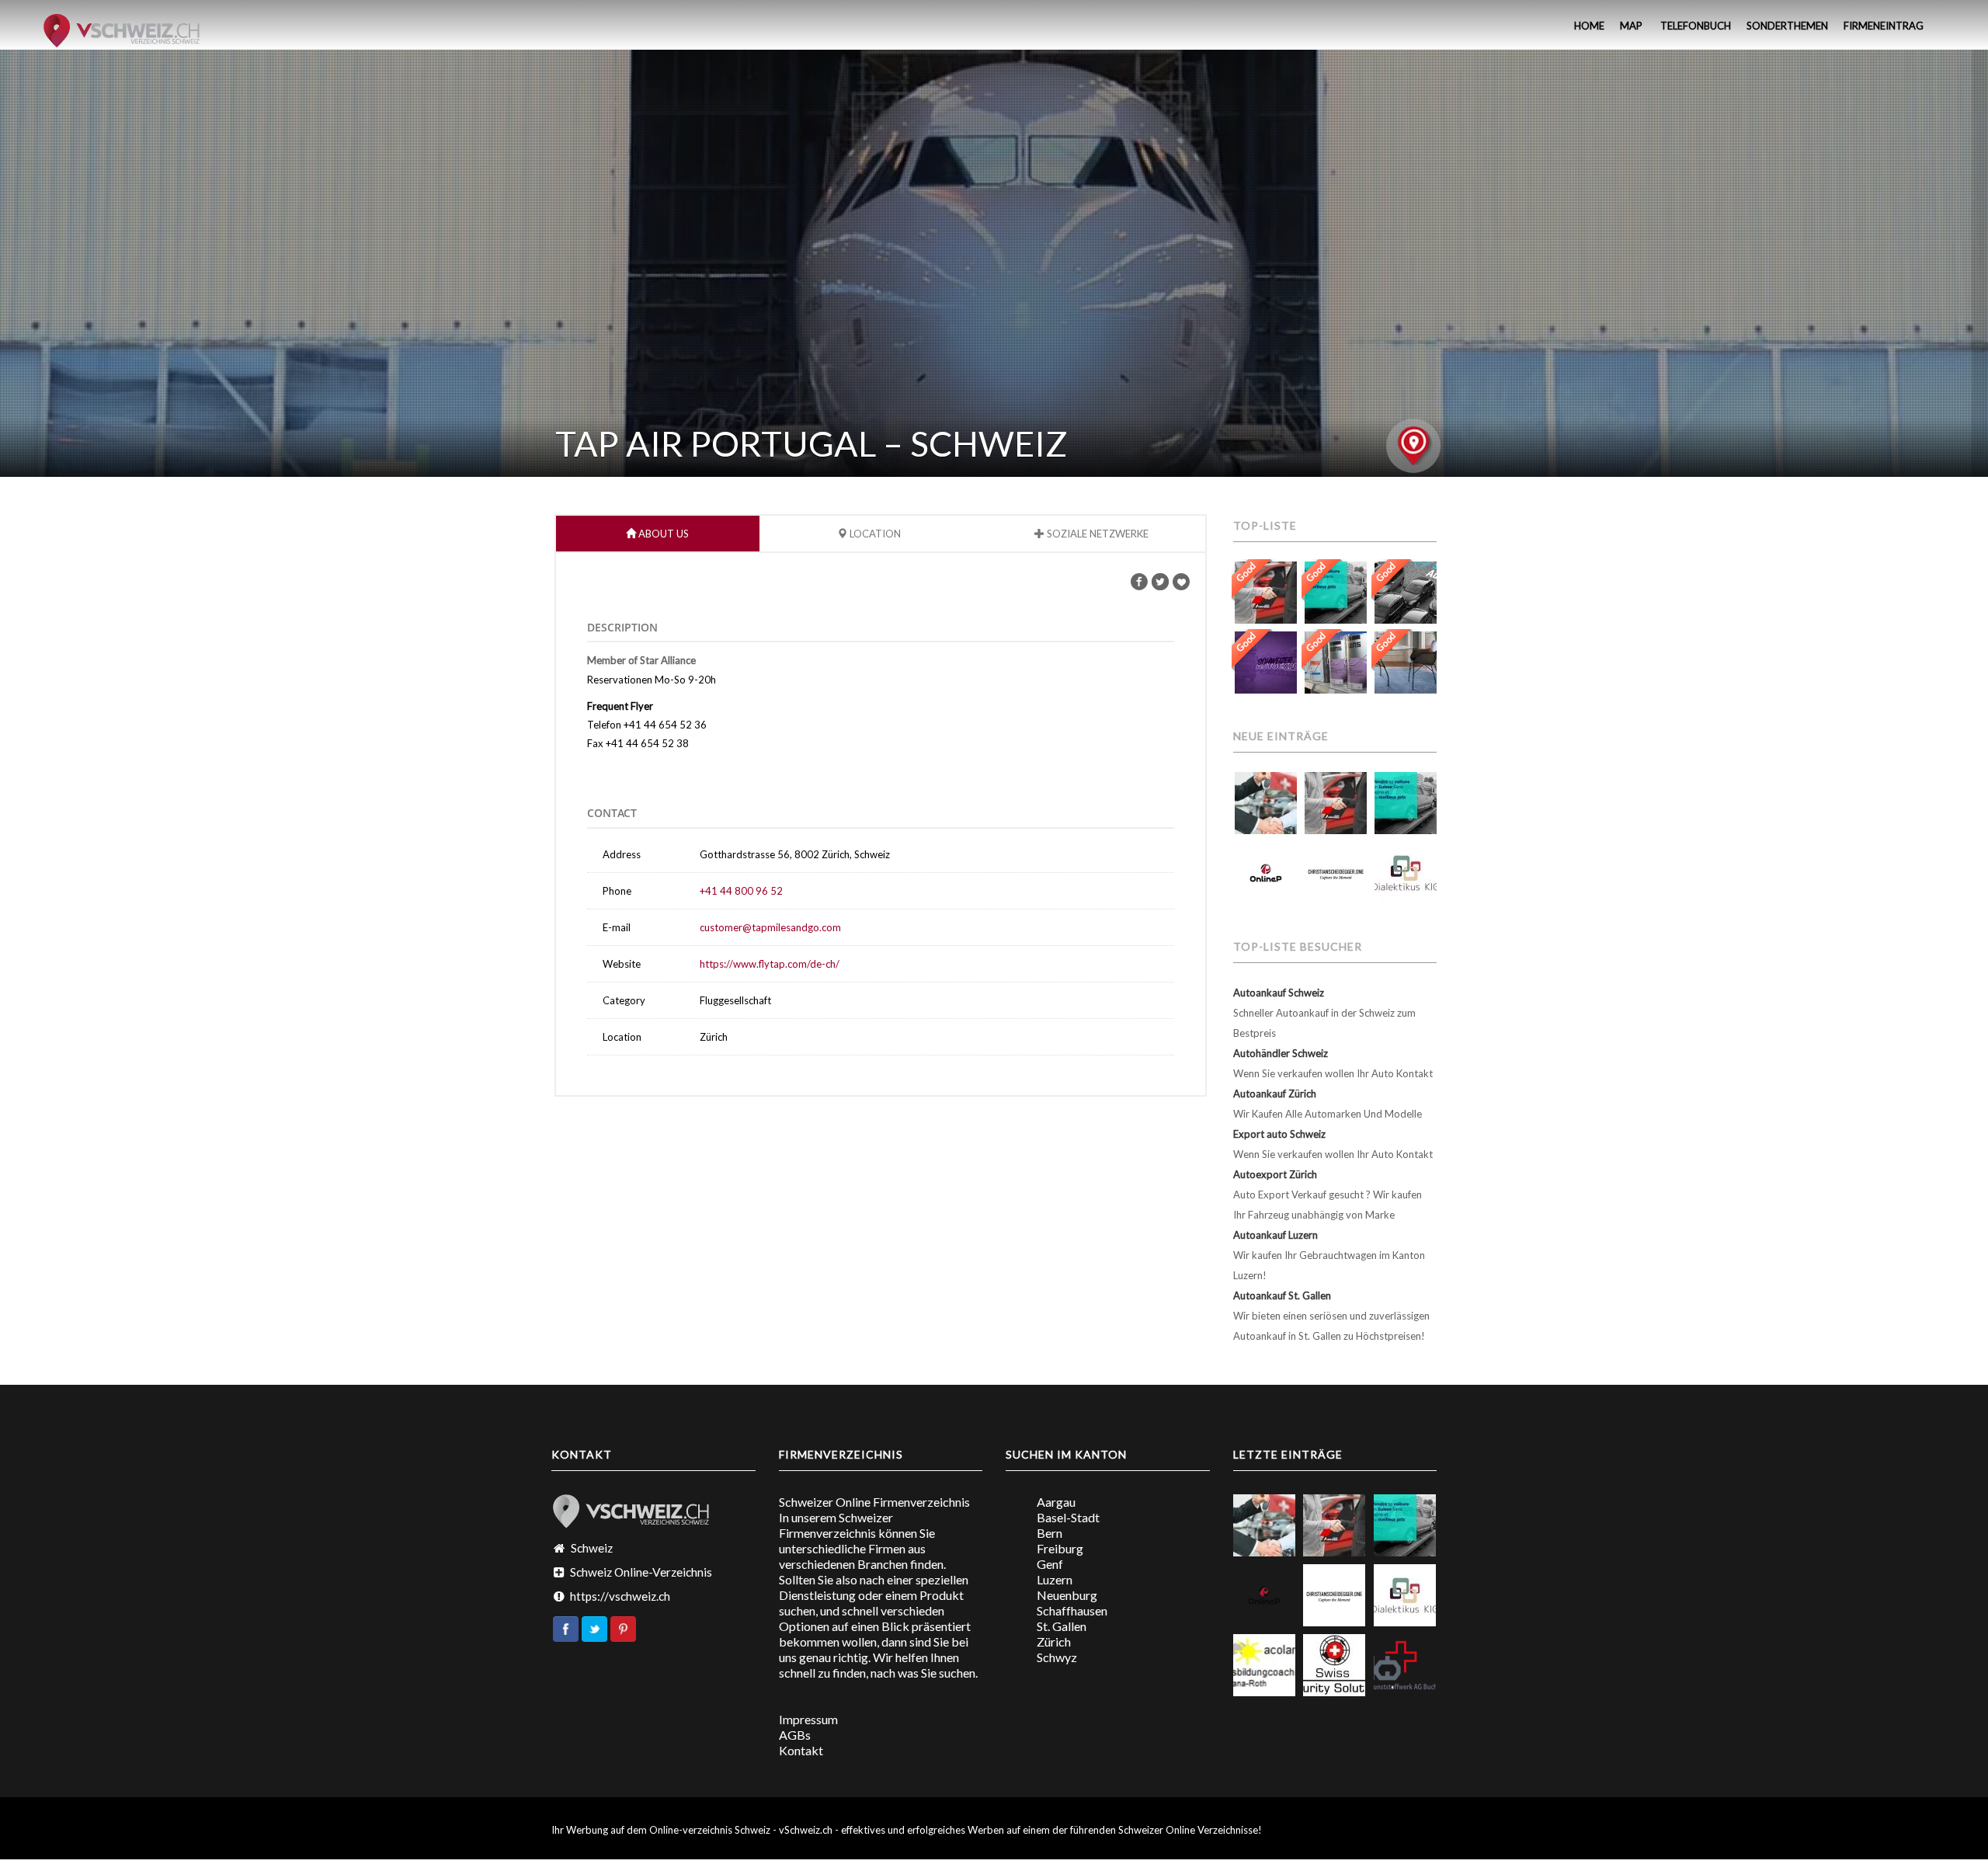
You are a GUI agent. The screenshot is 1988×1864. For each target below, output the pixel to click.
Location (874, 534)
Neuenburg (1067, 1595)
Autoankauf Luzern (1276, 1235)
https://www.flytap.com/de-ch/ (770, 964)
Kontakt (801, 1750)
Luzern (1055, 1579)
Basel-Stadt (1068, 1517)
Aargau (1056, 1502)
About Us (662, 534)
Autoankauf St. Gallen (1282, 1295)
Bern (1050, 1533)
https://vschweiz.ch (620, 1596)
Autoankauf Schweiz (1279, 993)
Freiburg (1060, 1548)
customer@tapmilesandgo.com (770, 927)
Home (1588, 26)
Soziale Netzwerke (1097, 534)
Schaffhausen (1072, 1610)
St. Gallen (1062, 1626)
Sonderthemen (1787, 26)
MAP (1631, 26)
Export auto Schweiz (1279, 1134)
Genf (1050, 1564)
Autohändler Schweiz (1281, 1053)
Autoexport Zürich (1275, 1174)
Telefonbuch (1694, 26)
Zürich (1054, 1641)
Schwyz (1057, 1657)
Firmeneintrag (1884, 26)
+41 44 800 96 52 (741, 891)
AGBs (795, 1735)
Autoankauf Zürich (1275, 1094)
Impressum (808, 1719)
